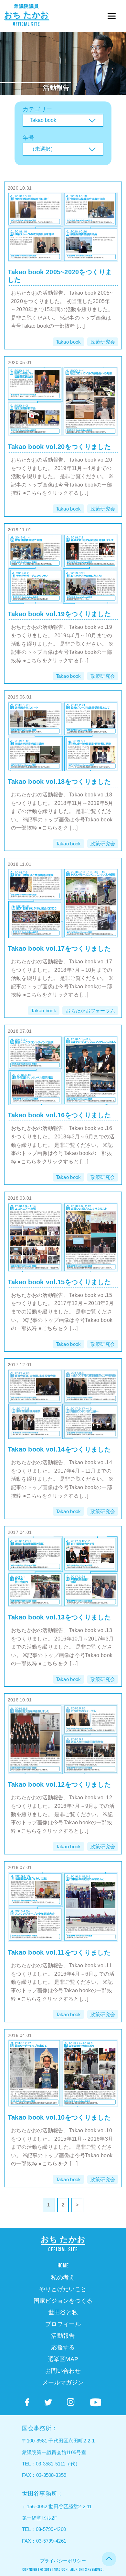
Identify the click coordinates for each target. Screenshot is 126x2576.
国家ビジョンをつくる (63, 2301)
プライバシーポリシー (63, 2561)
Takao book (68, 342)
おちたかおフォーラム (90, 1011)
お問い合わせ (63, 2371)
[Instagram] (71, 2402)
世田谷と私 (63, 2312)
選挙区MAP (63, 2359)
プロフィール (63, 2324)
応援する (63, 2347)
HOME (63, 2266)
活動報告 (56, 88)
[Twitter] (48, 2402)
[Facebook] (27, 2402)
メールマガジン (63, 2382)
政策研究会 (103, 342)
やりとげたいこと (63, 2289)
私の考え (63, 2277)
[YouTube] (96, 2403)
